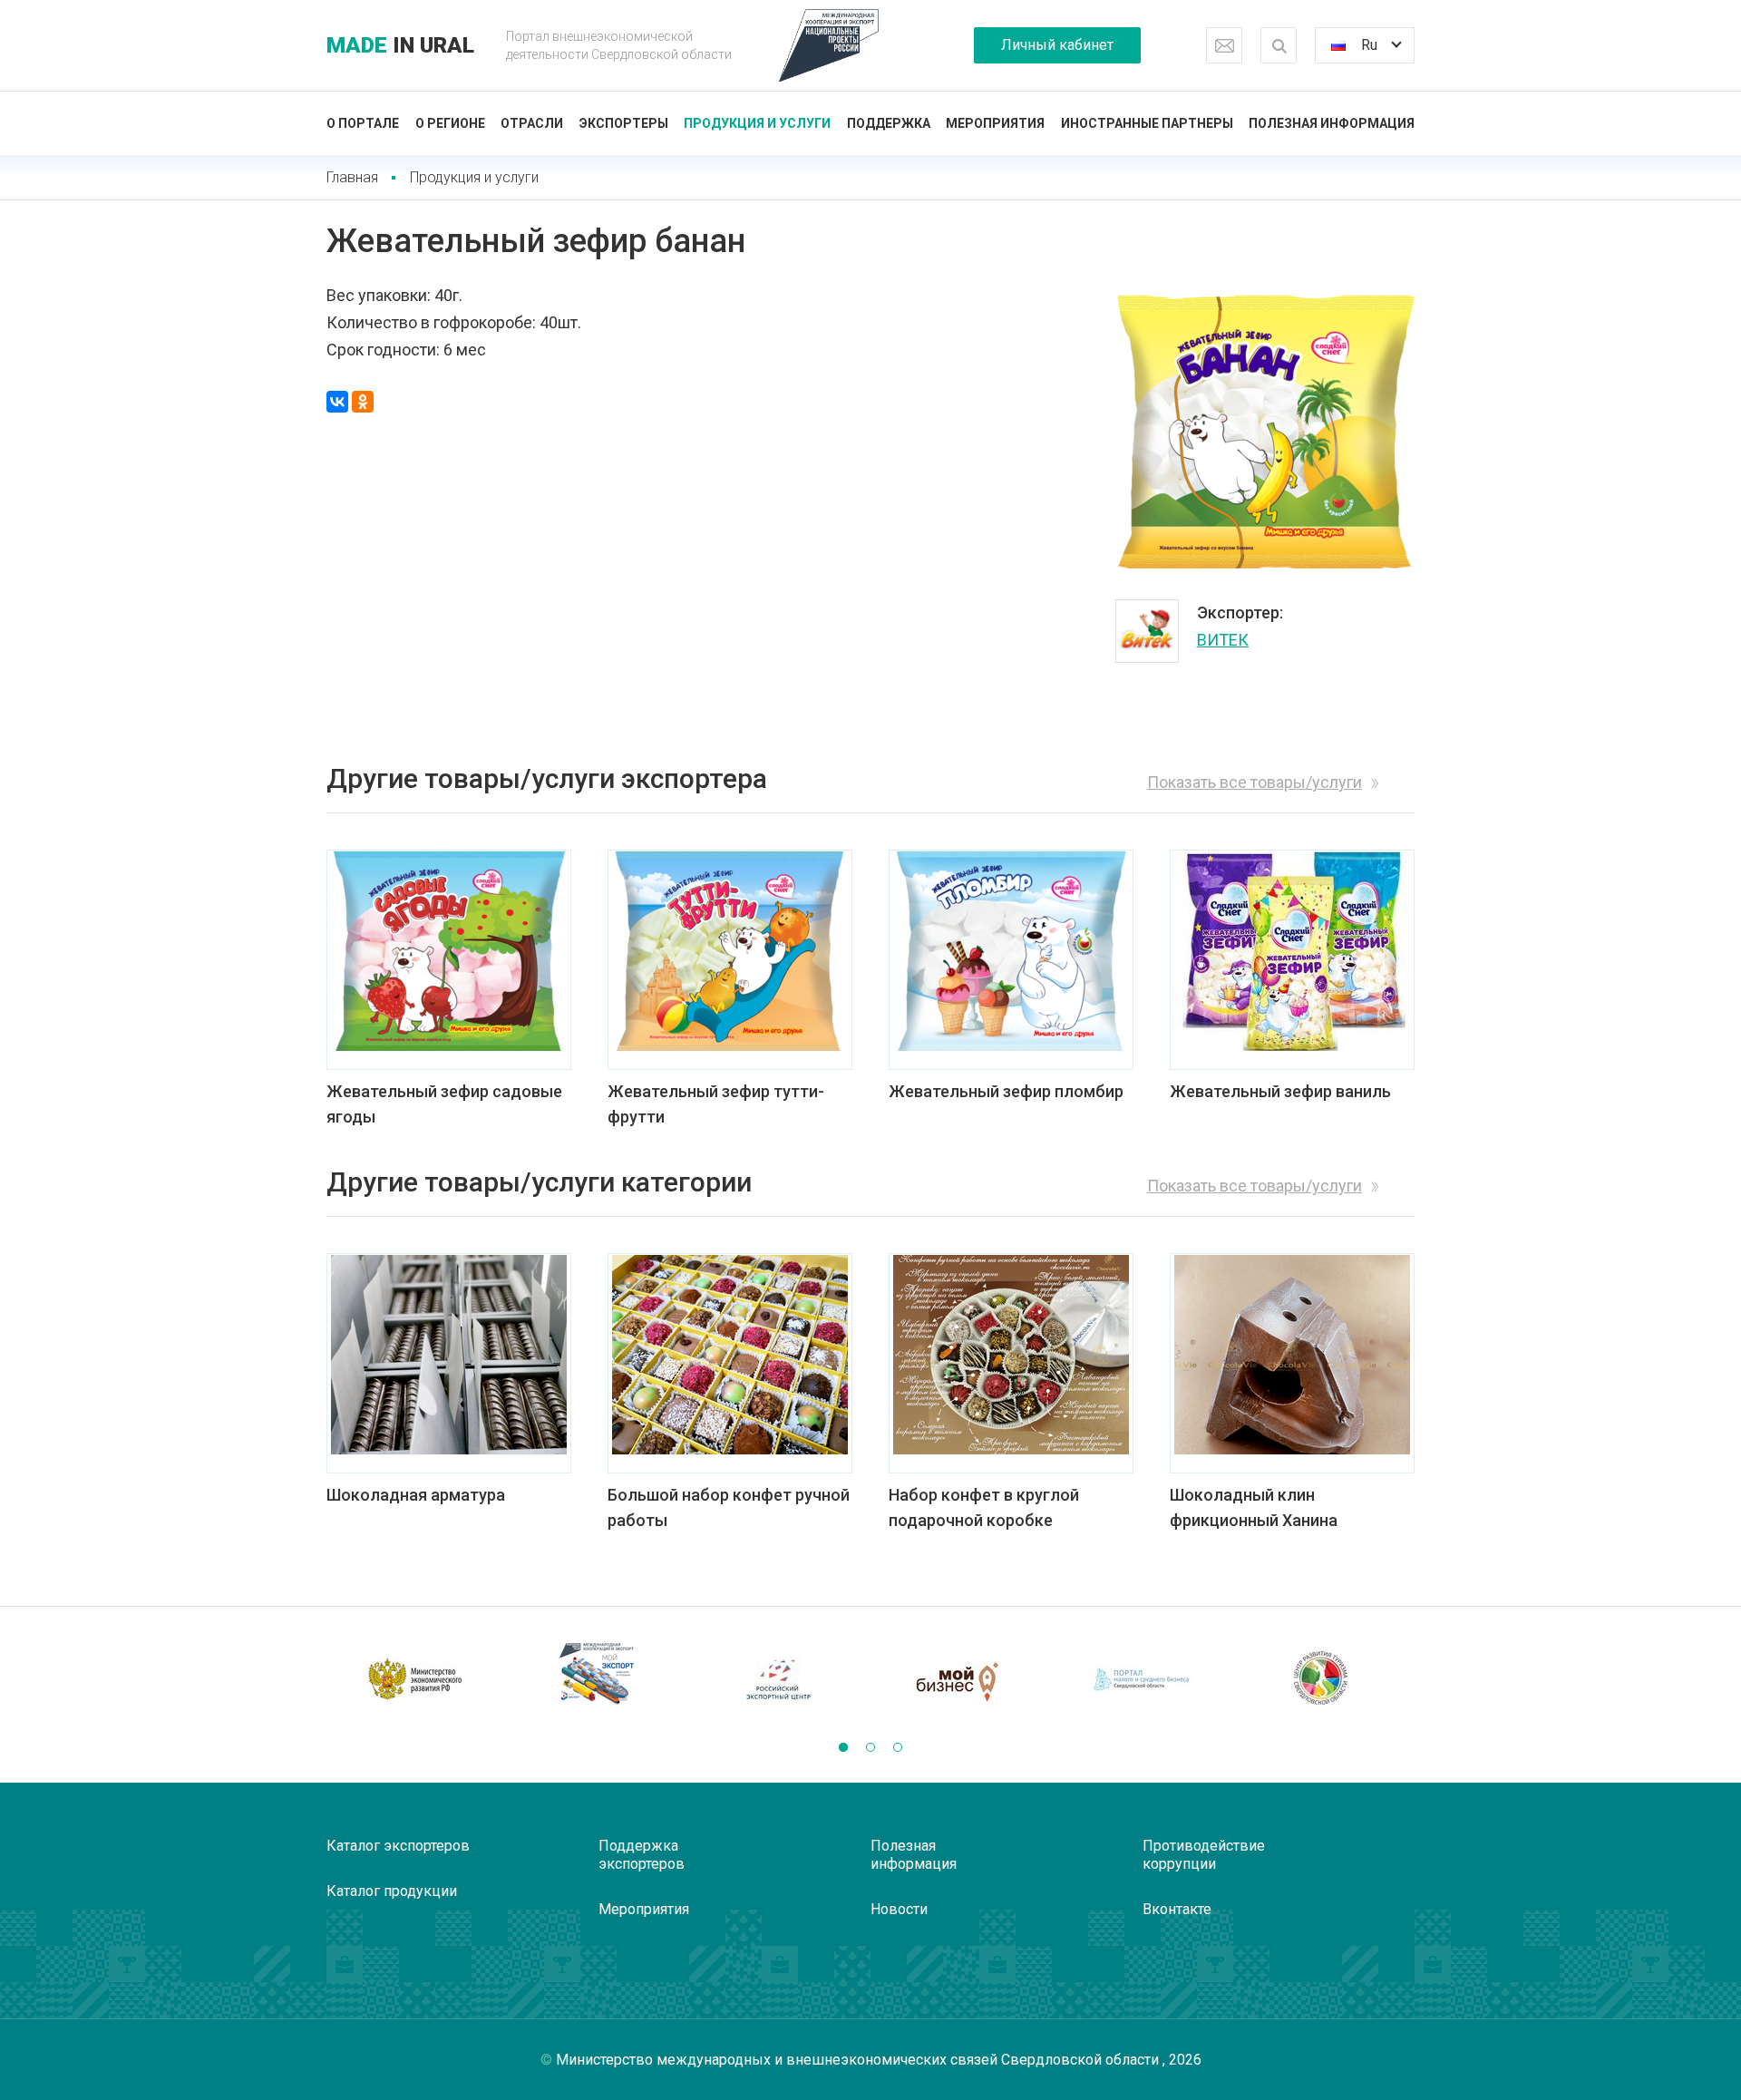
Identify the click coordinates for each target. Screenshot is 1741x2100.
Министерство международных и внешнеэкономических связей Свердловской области (859, 2060)
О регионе (450, 123)
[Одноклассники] (363, 402)
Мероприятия (995, 123)
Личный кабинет (1057, 45)
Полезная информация (1332, 123)
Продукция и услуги (757, 123)
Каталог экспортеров (398, 1846)
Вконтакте (1177, 1909)
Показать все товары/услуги (1255, 782)
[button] (843, 1747)
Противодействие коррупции (1204, 1855)
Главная (352, 177)
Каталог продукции (392, 1891)
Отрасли (532, 123)
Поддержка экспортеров (642, 1855)
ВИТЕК (1223, 640)
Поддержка (889, 123)
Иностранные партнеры (1147, 123)
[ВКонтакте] (337, 402)
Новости (899, 1909)
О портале (363, 123)
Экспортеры (624, 123)
